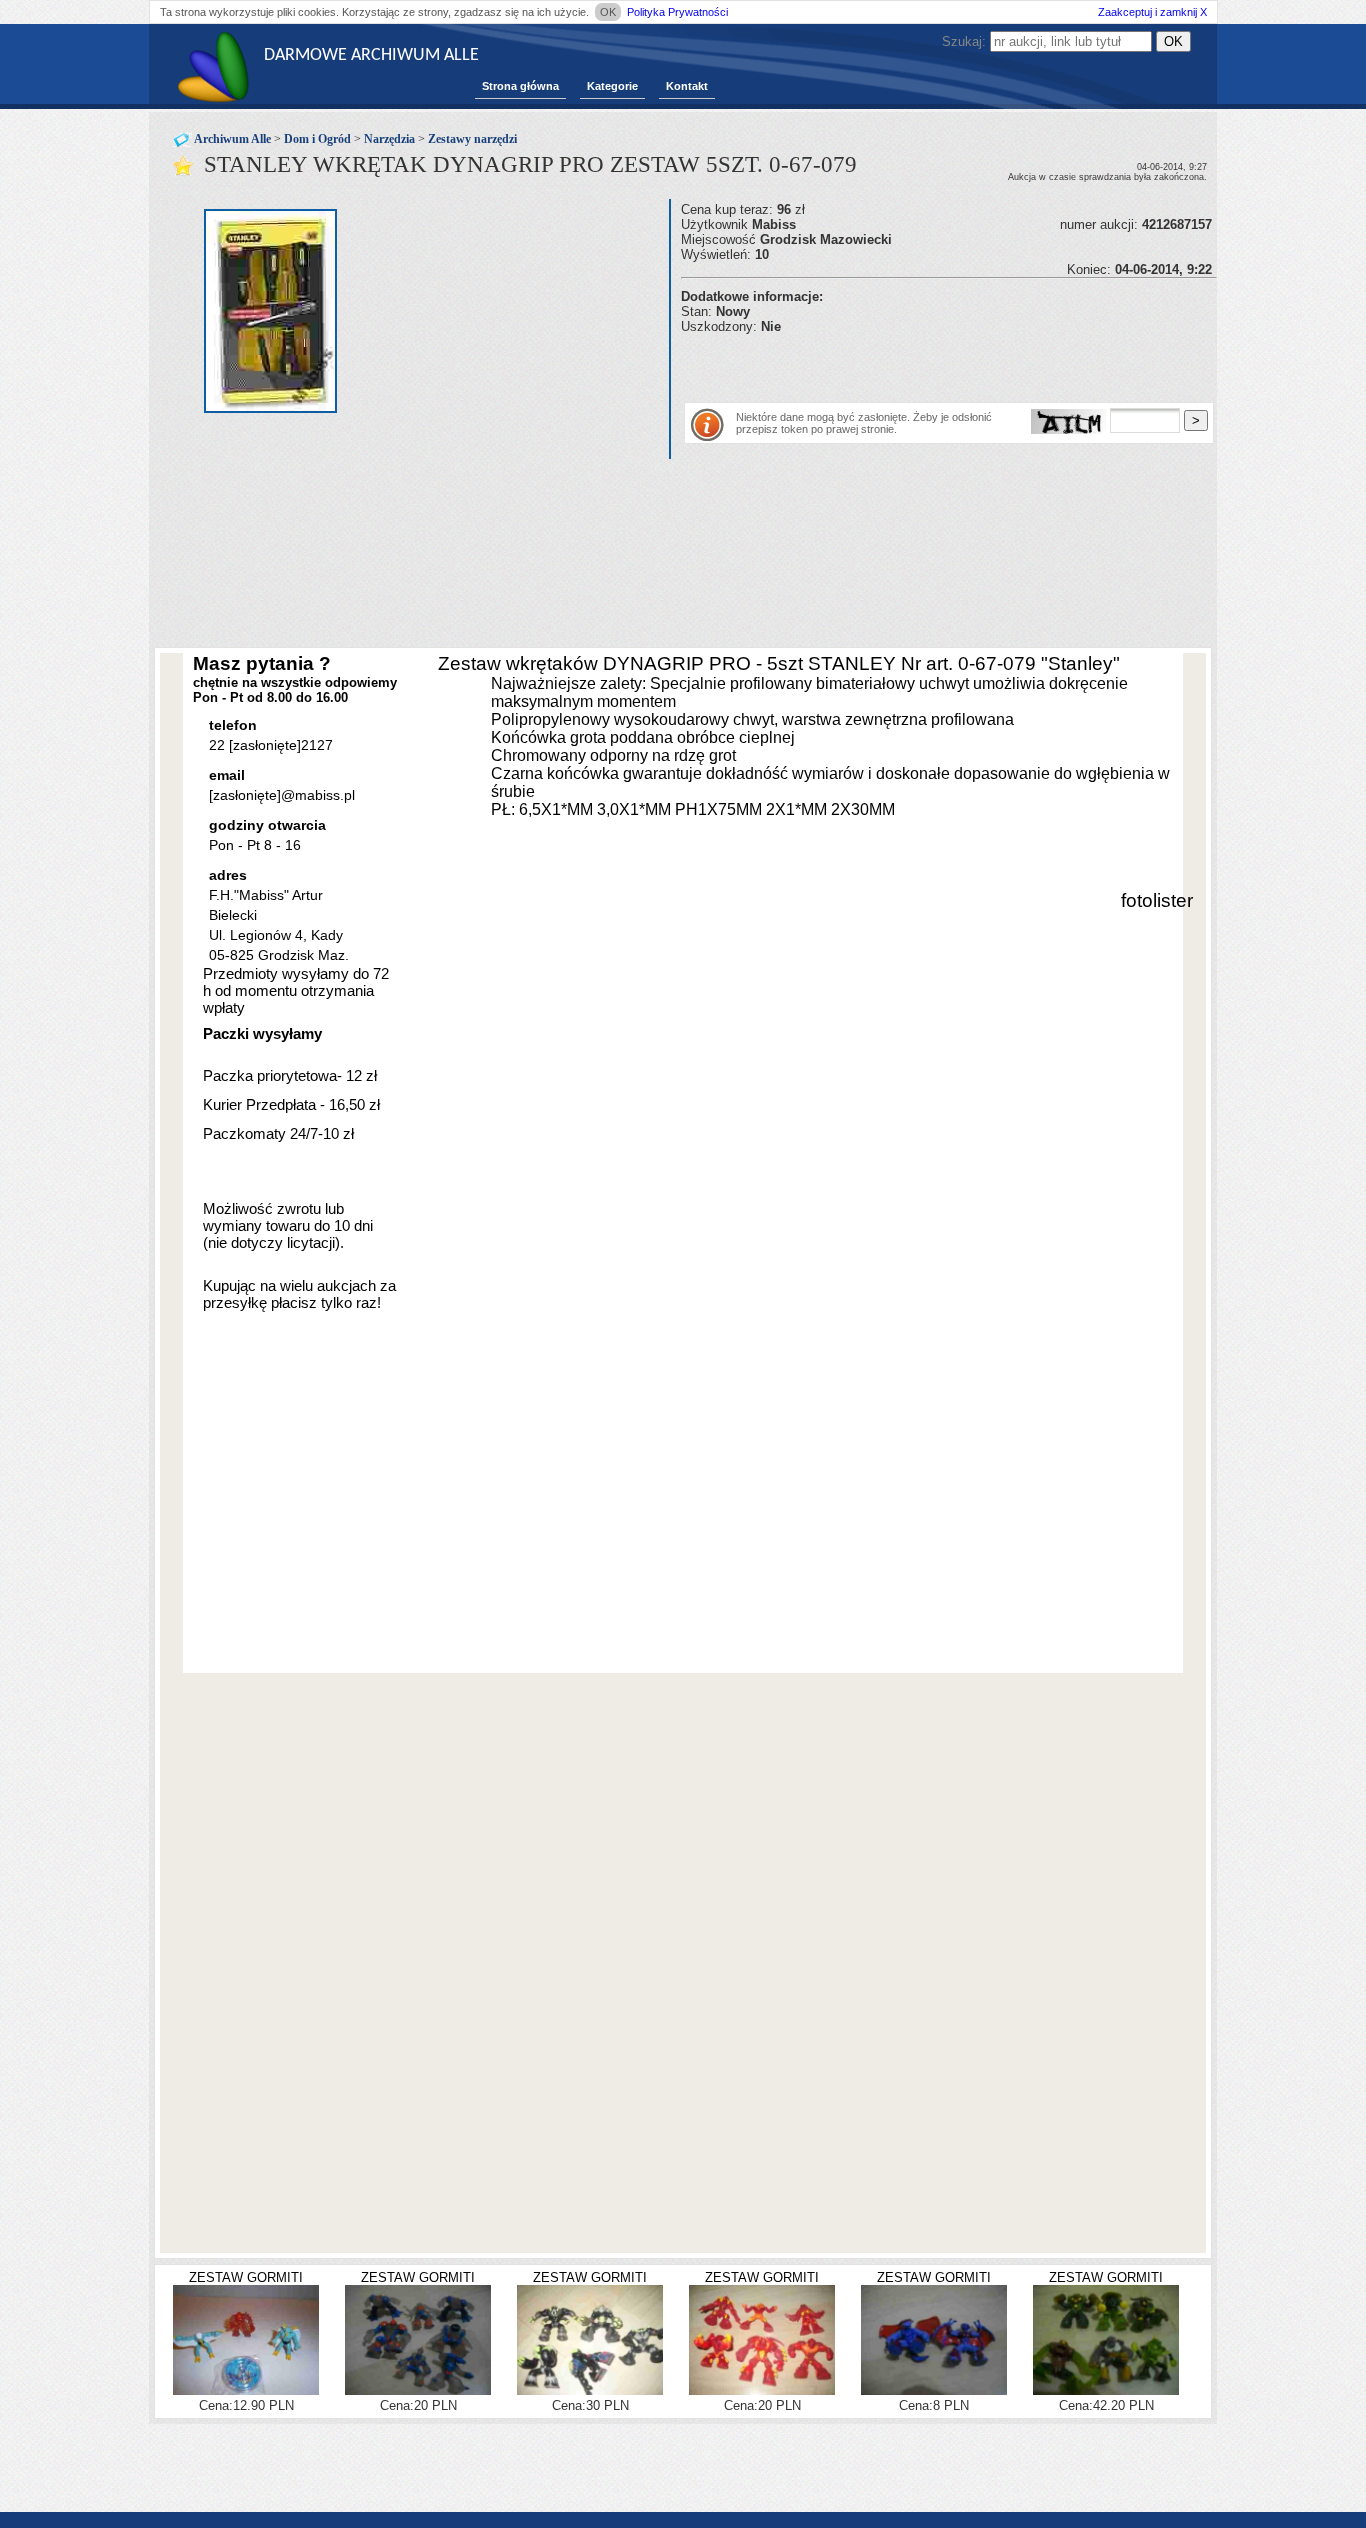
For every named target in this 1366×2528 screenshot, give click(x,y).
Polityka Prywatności (677, 12)
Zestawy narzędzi (472, 139)
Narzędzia (389, 139)
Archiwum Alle (232, 139)
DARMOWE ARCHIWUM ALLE (371, 55)
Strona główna (520, 86)
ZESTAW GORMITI (246, 2277)
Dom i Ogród (317, 139)
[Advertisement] (915, 364)
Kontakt (687, 86)
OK (608, 12)
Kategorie (612, 86)
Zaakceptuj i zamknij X (1152, 12)
